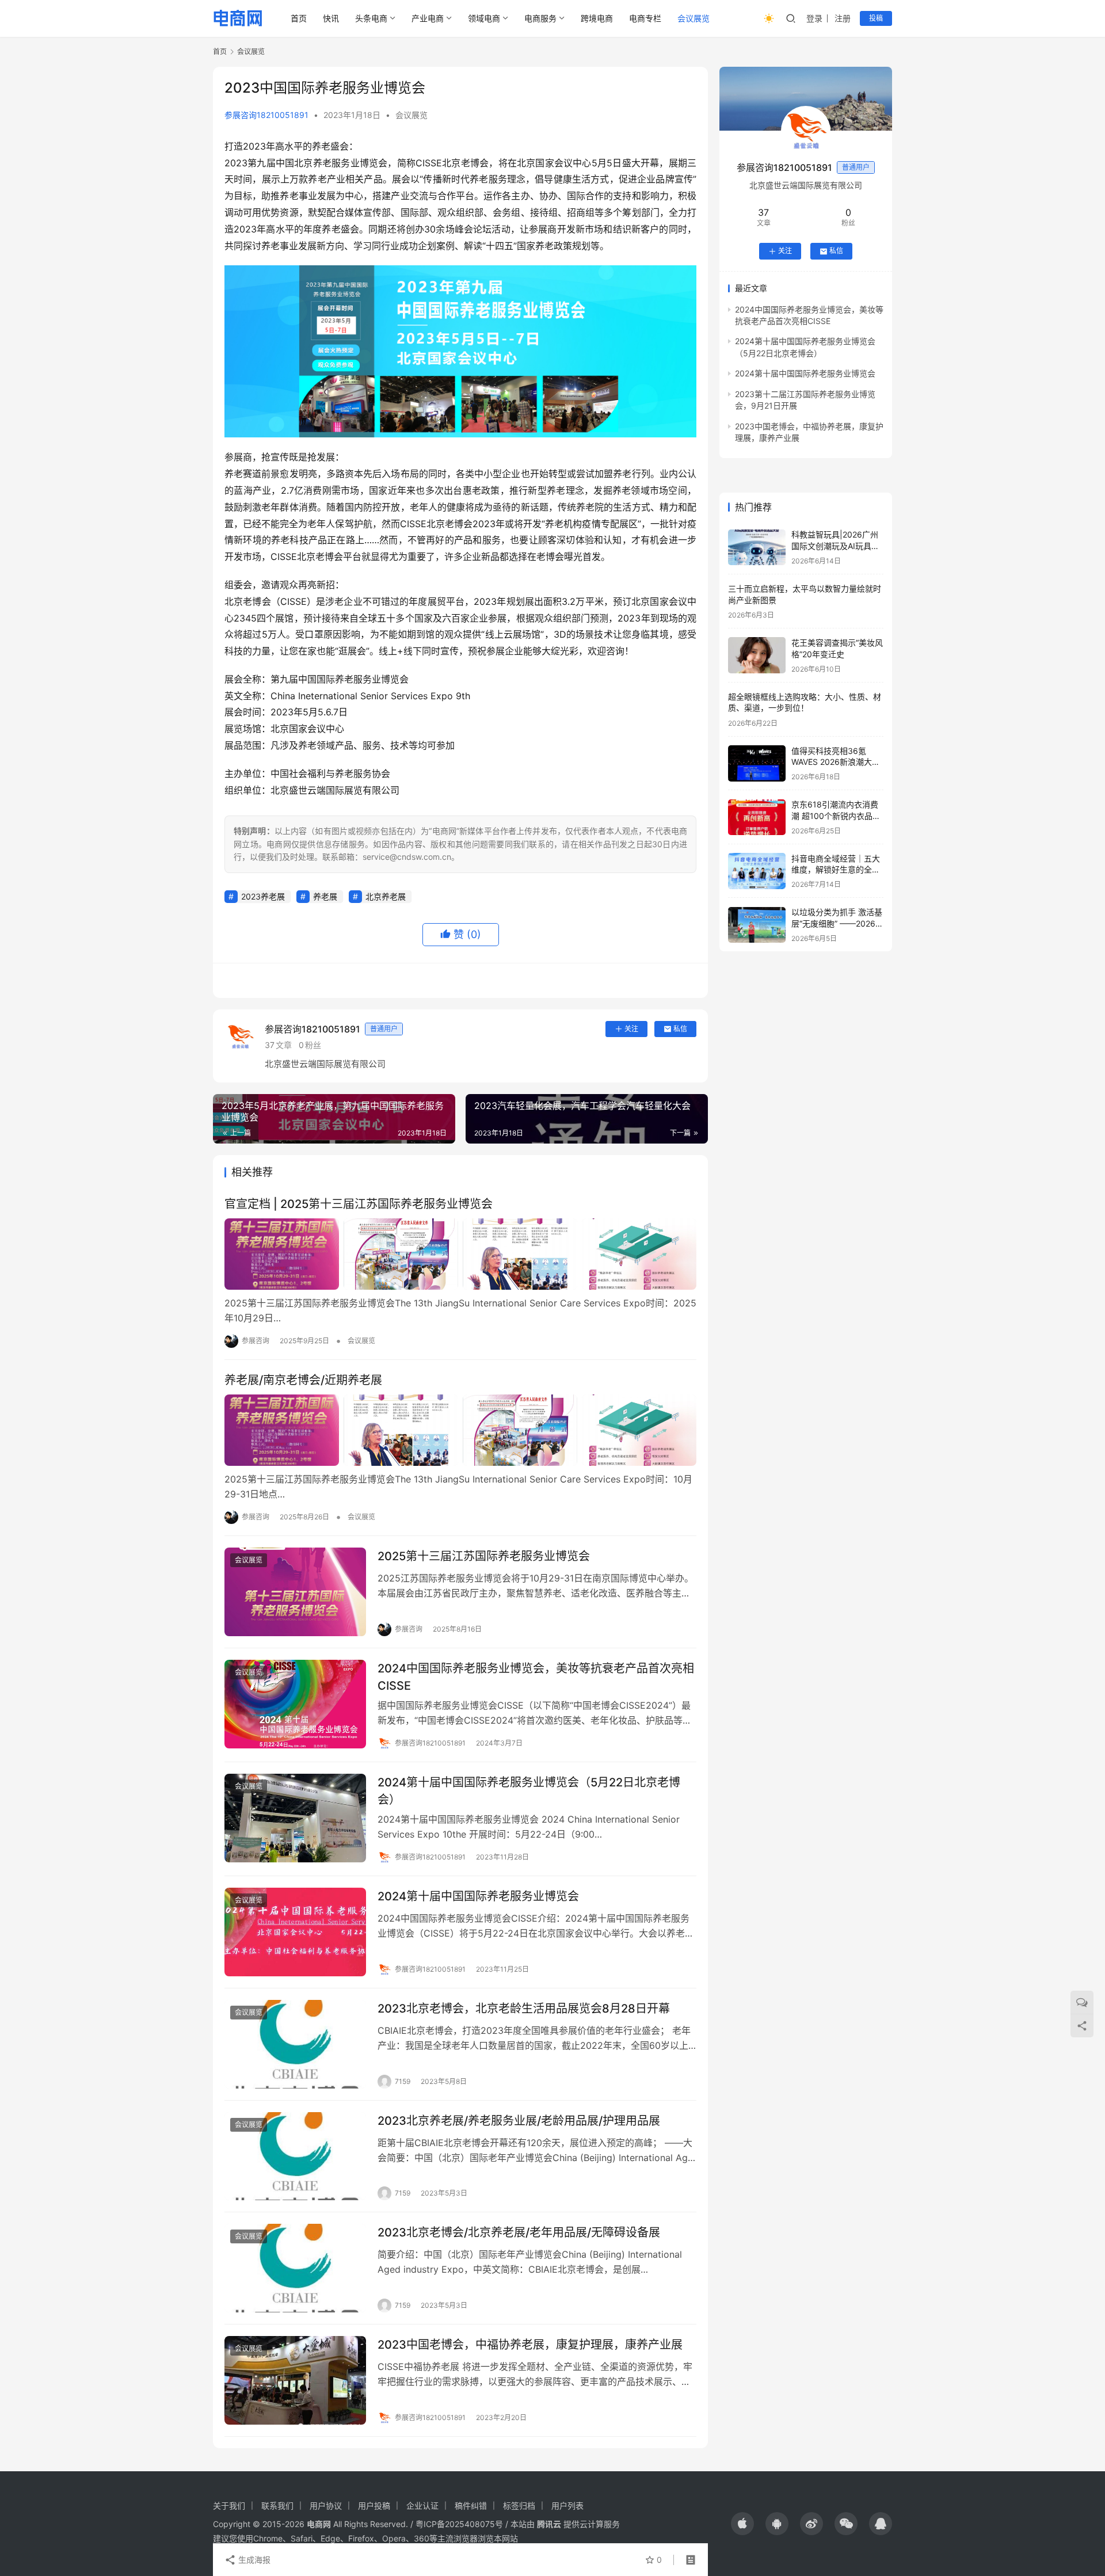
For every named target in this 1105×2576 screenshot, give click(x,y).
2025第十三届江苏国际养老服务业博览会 (484, 1556)
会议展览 (694, 18)
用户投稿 (374, 2505)
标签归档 (519, 2505)
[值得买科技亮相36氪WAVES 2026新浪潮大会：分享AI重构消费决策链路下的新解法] (757, 763)
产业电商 (428, 18)
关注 (631, 1029)
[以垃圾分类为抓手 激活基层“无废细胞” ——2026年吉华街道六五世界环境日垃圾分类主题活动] (757, 925)
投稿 (876, 18)
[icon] (742, 2524)
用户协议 (326, 2505)
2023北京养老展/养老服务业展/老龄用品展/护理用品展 (519, 2121)
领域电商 (484, 18)
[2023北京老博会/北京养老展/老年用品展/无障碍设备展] (295, 2268)
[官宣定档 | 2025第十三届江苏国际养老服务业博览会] (460, 1254)
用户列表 (567, 2505)
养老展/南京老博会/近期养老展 (303, 1380)
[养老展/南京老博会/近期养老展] (460, 1430)
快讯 (331, 18)
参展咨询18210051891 (266, 115)
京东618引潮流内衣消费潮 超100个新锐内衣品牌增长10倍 (836, 816)
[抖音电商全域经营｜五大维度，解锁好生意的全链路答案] (757, 871)
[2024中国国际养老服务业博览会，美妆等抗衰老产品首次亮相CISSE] (295, 1704)
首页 (299, 18)
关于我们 (229, 2505)
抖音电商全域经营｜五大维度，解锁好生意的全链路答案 (836, 870)
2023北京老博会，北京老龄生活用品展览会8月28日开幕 (524, 2009)
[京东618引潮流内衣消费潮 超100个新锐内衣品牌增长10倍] (757, 818)
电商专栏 (645, 18)
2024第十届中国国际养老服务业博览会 (478, 1896)
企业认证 (422, 2505)
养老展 (325, 896)
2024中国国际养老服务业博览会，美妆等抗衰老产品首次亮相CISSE (536, 1677)
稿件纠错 (471, 2505)
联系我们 (277, 2505)
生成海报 (253, 2560)
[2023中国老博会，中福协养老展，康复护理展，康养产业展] (295, 2380)
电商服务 (540, 18)
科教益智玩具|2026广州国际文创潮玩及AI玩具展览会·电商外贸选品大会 (835, 546)
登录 (814, 18)
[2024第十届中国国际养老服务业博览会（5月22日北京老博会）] (295, 1818)
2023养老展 (263, 896)
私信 (680, 1029)
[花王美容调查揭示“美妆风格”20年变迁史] (757, 655)
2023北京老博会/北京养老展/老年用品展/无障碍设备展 (519, 2232)
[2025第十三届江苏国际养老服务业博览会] (295, 1592)
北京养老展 (386, 896)
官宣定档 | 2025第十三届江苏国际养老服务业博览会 (359, 1204)
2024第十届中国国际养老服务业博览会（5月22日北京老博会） (529, 1791)
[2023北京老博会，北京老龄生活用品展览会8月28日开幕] (295, 2044)
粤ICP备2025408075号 (459, 2524)
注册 (843, 18)
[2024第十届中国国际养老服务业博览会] (295, 1932)
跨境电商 (597, 18)
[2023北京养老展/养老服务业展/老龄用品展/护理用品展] (295, 2156)
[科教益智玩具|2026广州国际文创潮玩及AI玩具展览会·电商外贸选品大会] (757, 548)
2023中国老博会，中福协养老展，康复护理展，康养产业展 (530, 2345)
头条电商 (371, 18)
